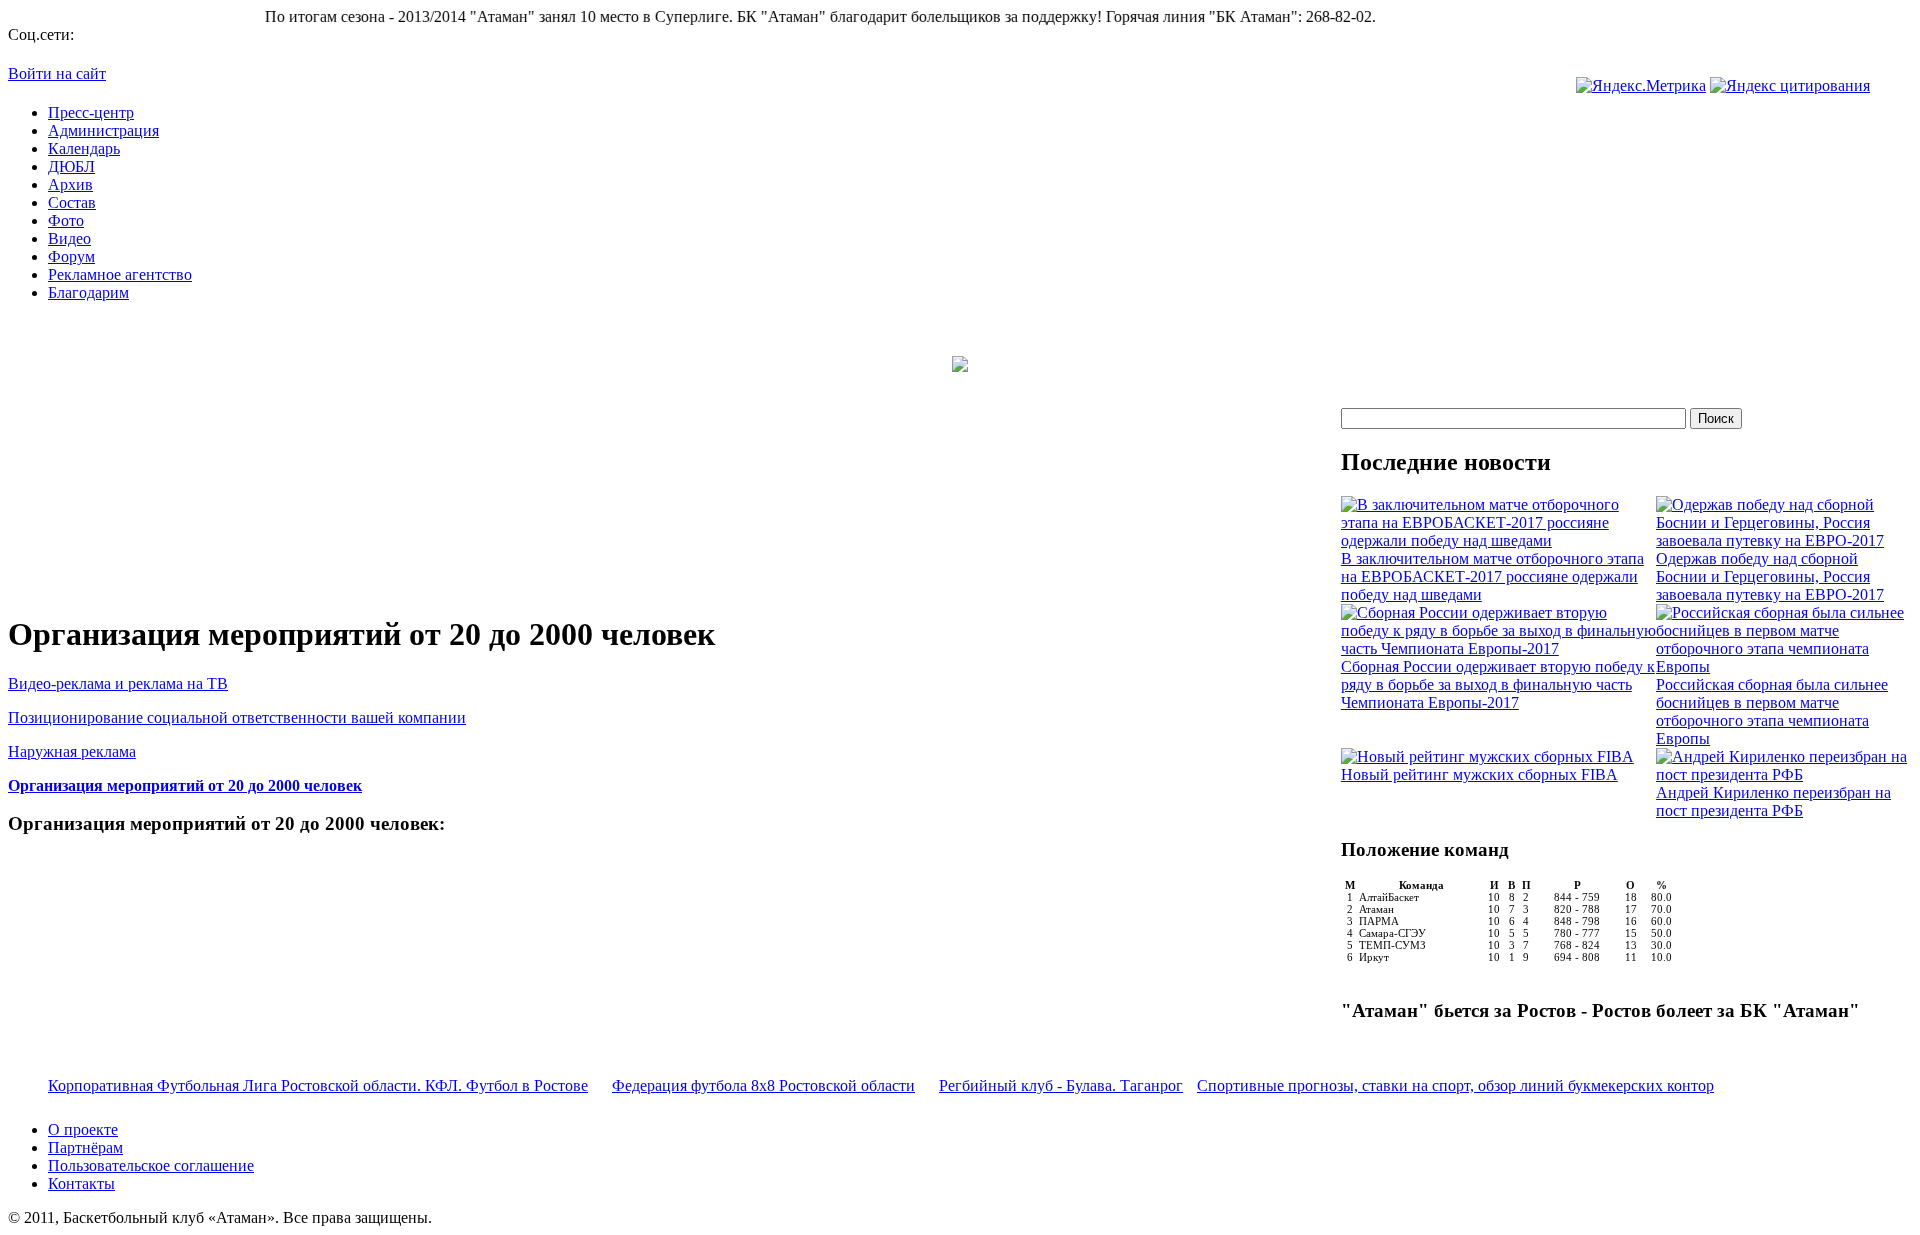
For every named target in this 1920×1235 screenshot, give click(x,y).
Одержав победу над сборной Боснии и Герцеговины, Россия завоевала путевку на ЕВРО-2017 (1770, 576)
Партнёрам (85, 1147)
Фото (66, 220)
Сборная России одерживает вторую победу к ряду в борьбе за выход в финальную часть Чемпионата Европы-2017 (1498, 684)
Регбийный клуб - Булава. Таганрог (1061, 1085)
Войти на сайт (57, 73)
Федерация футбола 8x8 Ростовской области (763, 1085)
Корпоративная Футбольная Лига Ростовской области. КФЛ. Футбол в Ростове (318, 1085)
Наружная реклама (72, 751)
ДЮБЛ (71, 166)
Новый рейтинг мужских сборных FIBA (1479, 774)
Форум (71, 256)
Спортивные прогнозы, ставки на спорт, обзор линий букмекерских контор (1455, 1085)
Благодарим (88, 292)
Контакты (81, 1183)
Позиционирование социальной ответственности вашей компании (237, 717)
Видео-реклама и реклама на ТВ (118, 683)
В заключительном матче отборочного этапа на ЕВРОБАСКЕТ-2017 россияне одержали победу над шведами (1492, 576)
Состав (72, 202)
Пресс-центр (91, 112)
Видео (69, 238)
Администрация (103, 130)
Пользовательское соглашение (151, 1165)
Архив (70, 184)
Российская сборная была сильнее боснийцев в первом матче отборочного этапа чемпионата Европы (1772, 711)
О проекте (83, 1129)
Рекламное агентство (120, 274)
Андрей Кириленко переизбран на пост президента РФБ (1773, 801)
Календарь (84, 148)
